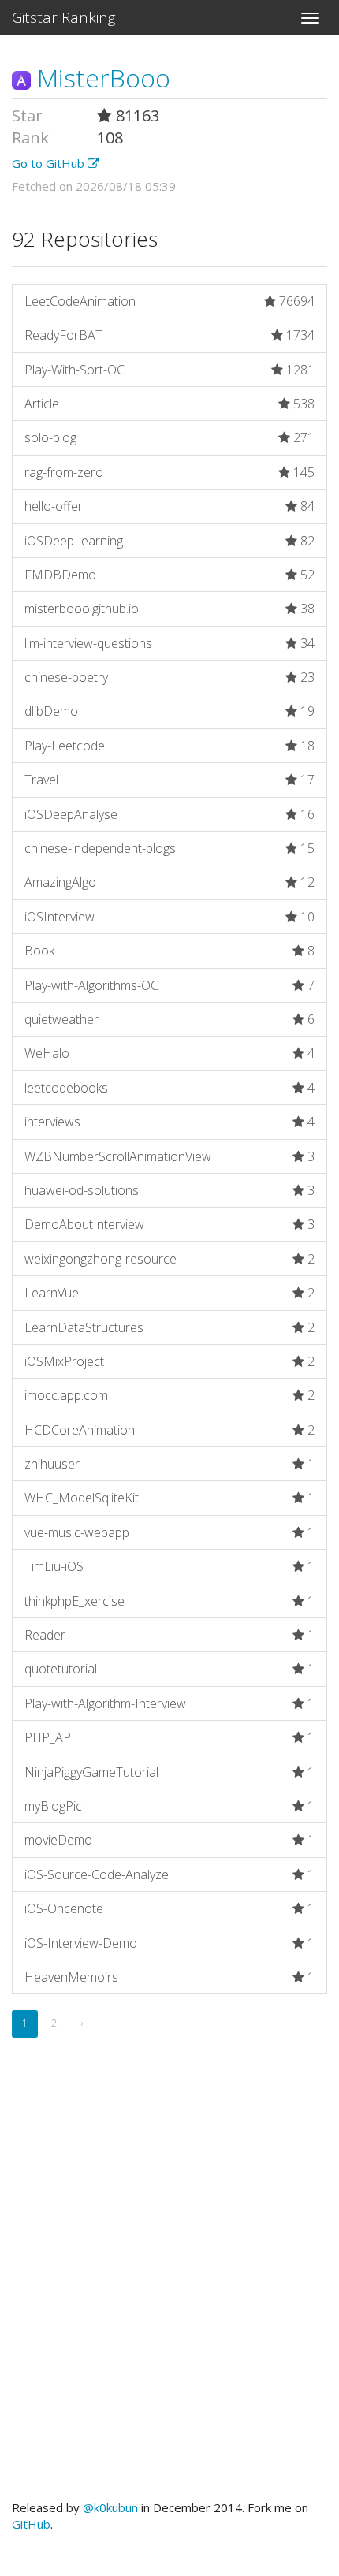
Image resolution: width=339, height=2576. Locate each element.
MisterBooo (101, 78)
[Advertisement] (169, 2287)
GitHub (31, 2524)
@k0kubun (110, 2507)
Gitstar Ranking (64, 17)
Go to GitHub (50, 163)
